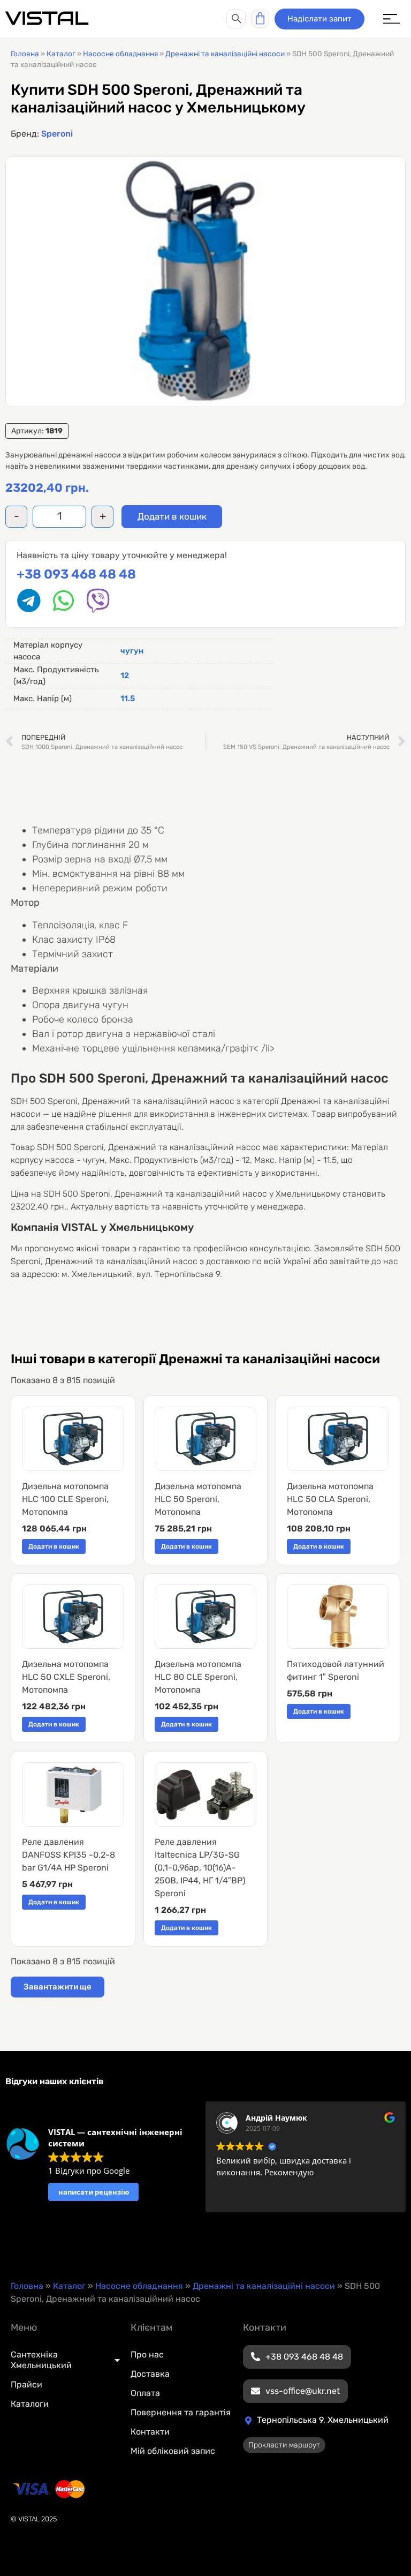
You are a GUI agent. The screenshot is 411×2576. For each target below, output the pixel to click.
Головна (25, 54)
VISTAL (47, 18)
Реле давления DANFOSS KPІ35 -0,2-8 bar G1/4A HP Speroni (68, 1855)
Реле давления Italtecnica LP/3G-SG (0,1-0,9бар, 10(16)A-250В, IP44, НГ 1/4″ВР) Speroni (200, 1868)
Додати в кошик (172, 516)
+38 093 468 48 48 (76, 574)
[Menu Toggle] (391, 19)
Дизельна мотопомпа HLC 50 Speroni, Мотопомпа (198, 1499)
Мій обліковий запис (173, 2451)
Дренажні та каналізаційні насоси (225, 54)
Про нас (147, 2355)
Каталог (61, 54)
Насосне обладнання (120, 54)
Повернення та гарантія (181, 2412)
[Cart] (260, 19)
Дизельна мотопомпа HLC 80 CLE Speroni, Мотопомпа (198, 1677)
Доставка (150, 2374)
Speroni (57, 134)
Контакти (150, 2432)
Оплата (145, 2393)
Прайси (26, 2385)
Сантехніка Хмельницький (41, 2360)
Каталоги (30, 2404)
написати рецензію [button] (94, 2192)
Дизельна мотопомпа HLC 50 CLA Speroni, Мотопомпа (330, 1499)
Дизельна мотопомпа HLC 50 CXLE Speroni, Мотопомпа (66, 1677)
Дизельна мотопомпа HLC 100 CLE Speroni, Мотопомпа (65, 1499)
